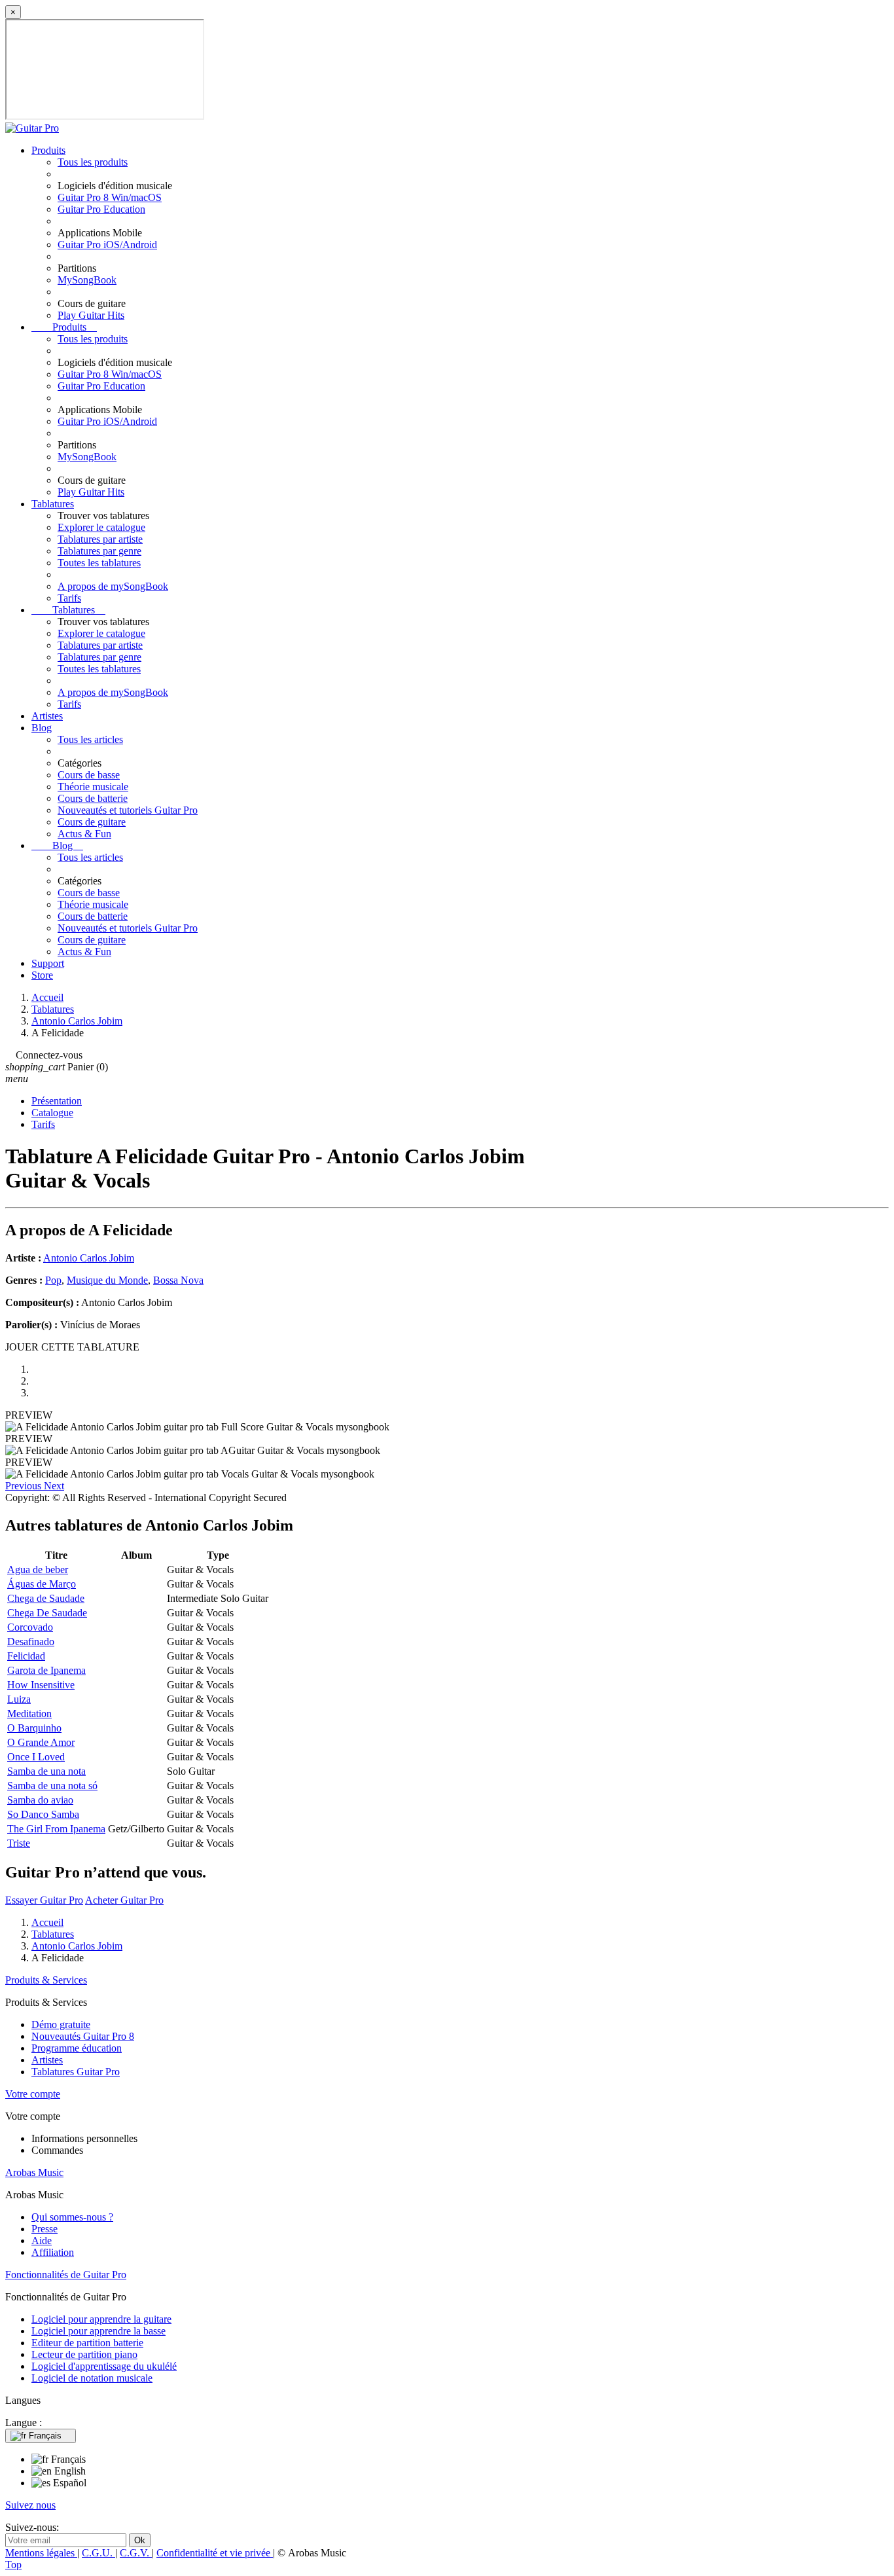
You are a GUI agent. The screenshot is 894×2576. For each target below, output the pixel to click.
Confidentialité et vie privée (215, 2553)
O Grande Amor (41, 1742)
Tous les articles (90, 739)
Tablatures (53, 504)
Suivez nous (30, 2505)
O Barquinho (34, 1728)
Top (13, 2565)
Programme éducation (77, 2048)
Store (42, 975)
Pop (53, 1280)
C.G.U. (98, 2553)
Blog (42, 728)
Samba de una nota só (52, 1786)
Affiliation (53, 2252)
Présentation (57, 1101)
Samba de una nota (46, 1771)
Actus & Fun (84, 834)
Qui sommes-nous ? (72, 2217)
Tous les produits (93, 162)
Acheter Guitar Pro (124, 1900)
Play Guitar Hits (91, 315)
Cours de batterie (93, 798)
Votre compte (33, 2094)
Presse (45, 2229)
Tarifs (69, 598)
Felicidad (26, 1656)
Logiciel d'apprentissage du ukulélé (104, 2366)
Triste (19, 1843)
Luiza (19, 1699)
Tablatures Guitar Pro (76, 2072)
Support (48, 963)
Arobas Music (34, 2172)
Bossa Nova (178, 1280)
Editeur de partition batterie (87, 2343)
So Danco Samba (43, 1814)
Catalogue (52, 1113)
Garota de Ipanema (46, 1670)
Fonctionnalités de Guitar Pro (66, 2275)
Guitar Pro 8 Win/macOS (110, 197)
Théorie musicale (93, 787)
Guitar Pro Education (101, 209)
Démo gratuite (61, 2024)
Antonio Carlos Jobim (89, 1258)
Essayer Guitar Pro (44, 1900)
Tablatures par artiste (100, 539)
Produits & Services (46, 1980)
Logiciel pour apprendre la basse (98, 2331)
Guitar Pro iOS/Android (107, 245)
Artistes (47, 716)
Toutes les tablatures (99, 563)
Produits (48, 150)
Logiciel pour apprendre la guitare (101, 2319)
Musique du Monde (107, 1280)
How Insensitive (41, 1685)
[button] (25, 1486)
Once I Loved (36, 1757)
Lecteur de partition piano (84, 2354)
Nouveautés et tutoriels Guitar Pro (128, 810)
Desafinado (31, 1642)
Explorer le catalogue (101, 527)
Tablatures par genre (99, 551)
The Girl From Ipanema (56, 1829)
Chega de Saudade (46, 1598)
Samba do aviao (40, 1800)
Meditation (29, 1714)
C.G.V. (136, 2553)
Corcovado (30, 1627)
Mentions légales (41, 2553)
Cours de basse (89, 775)
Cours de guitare (92, 822)
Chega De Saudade (47, 1613)
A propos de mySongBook (113, 586)
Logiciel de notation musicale (92, 2378)
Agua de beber (38, 1569)
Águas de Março (42, 1584)
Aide (42, 2240)
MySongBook (87, 280)
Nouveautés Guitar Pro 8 (83, 2036)
